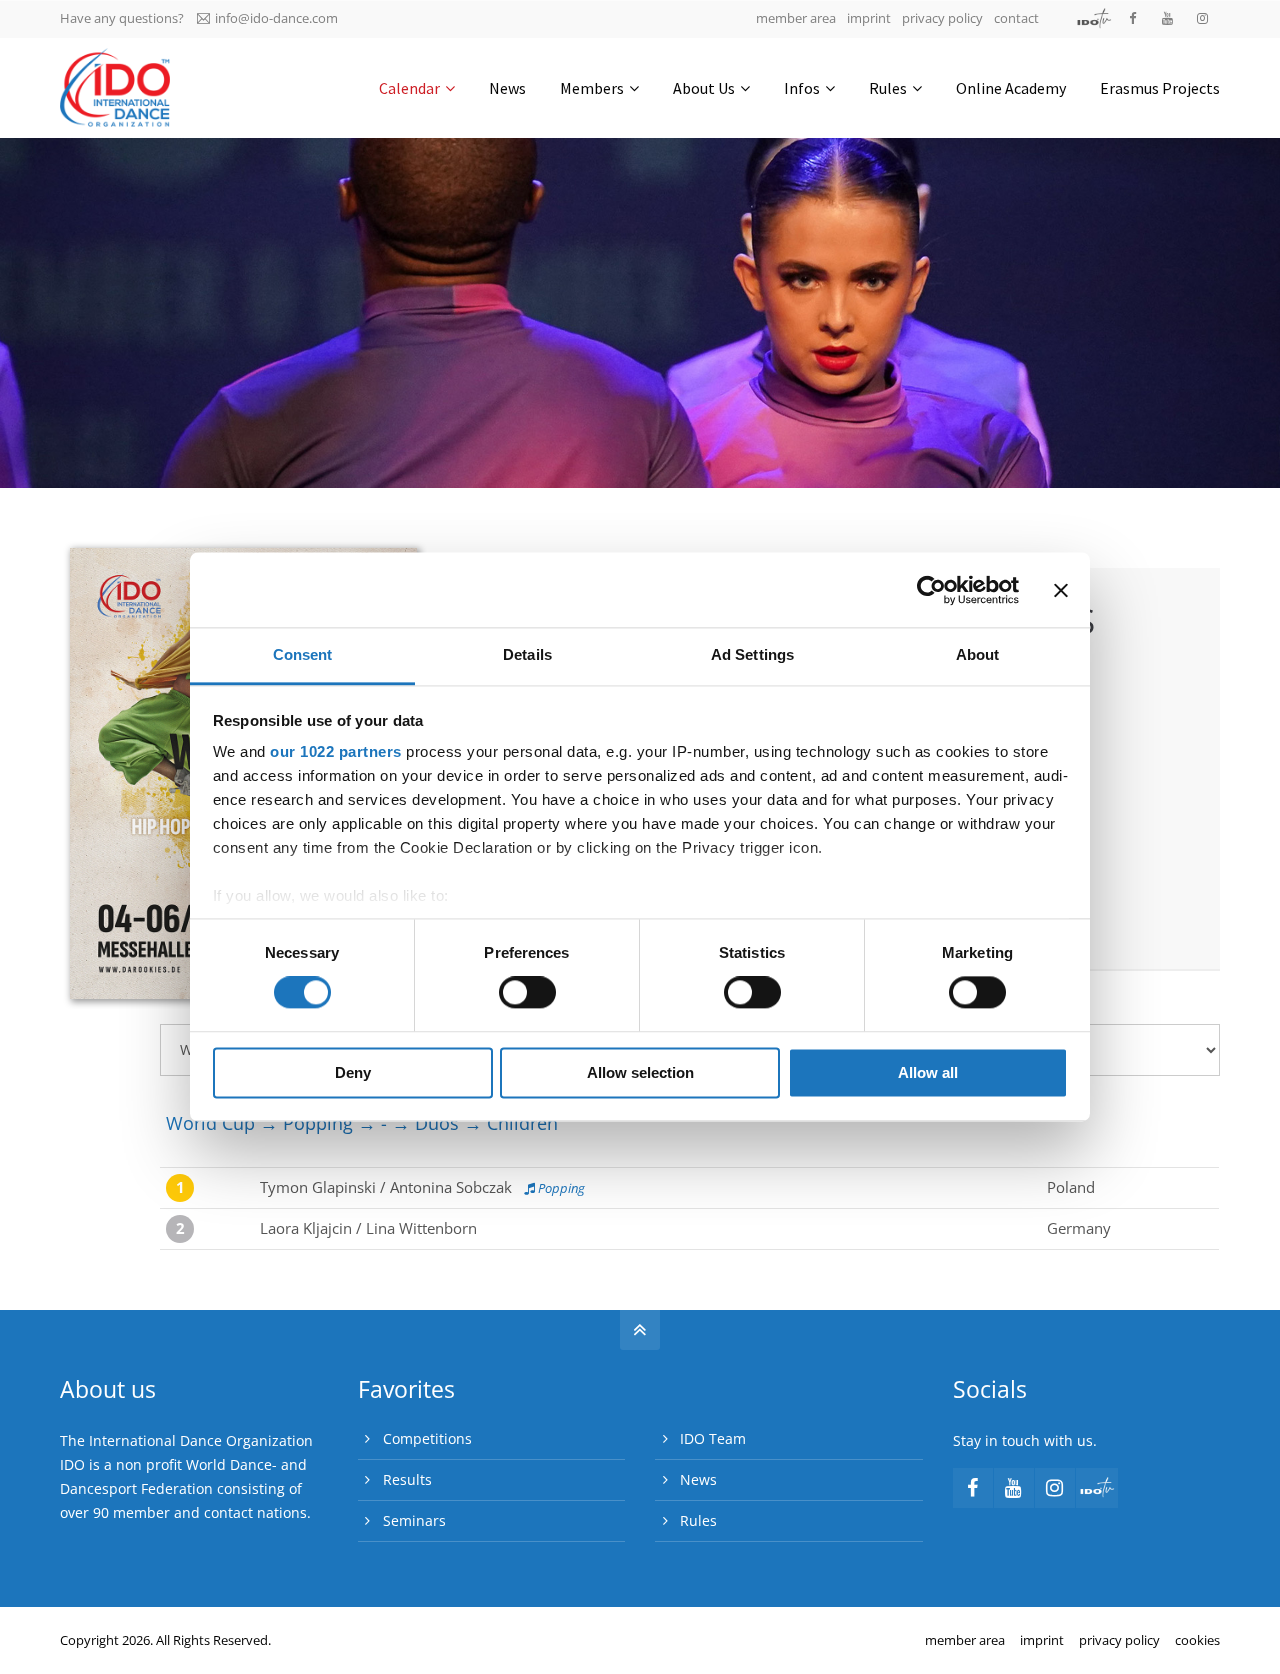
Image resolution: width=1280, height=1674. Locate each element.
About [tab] (978, 654)
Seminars (414, 1520)
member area (796, 18)
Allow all (928, 1072)
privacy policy (942, 18)
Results (407, 1479)
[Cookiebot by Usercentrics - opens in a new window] (931, 590)
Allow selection (640, 1072)
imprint (869, 18)
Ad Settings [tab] (752, 654)
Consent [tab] (303, 654)
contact (1016, 18)
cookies (1197, 1640)
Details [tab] (527, 654)
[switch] (527, 993)
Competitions (427, 1438)
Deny (353, 1072)
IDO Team (713, 1438)
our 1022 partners (336, 751)
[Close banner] (1061, 590)
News (698, 1479)
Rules (698, 1520)
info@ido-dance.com (276, 18)
